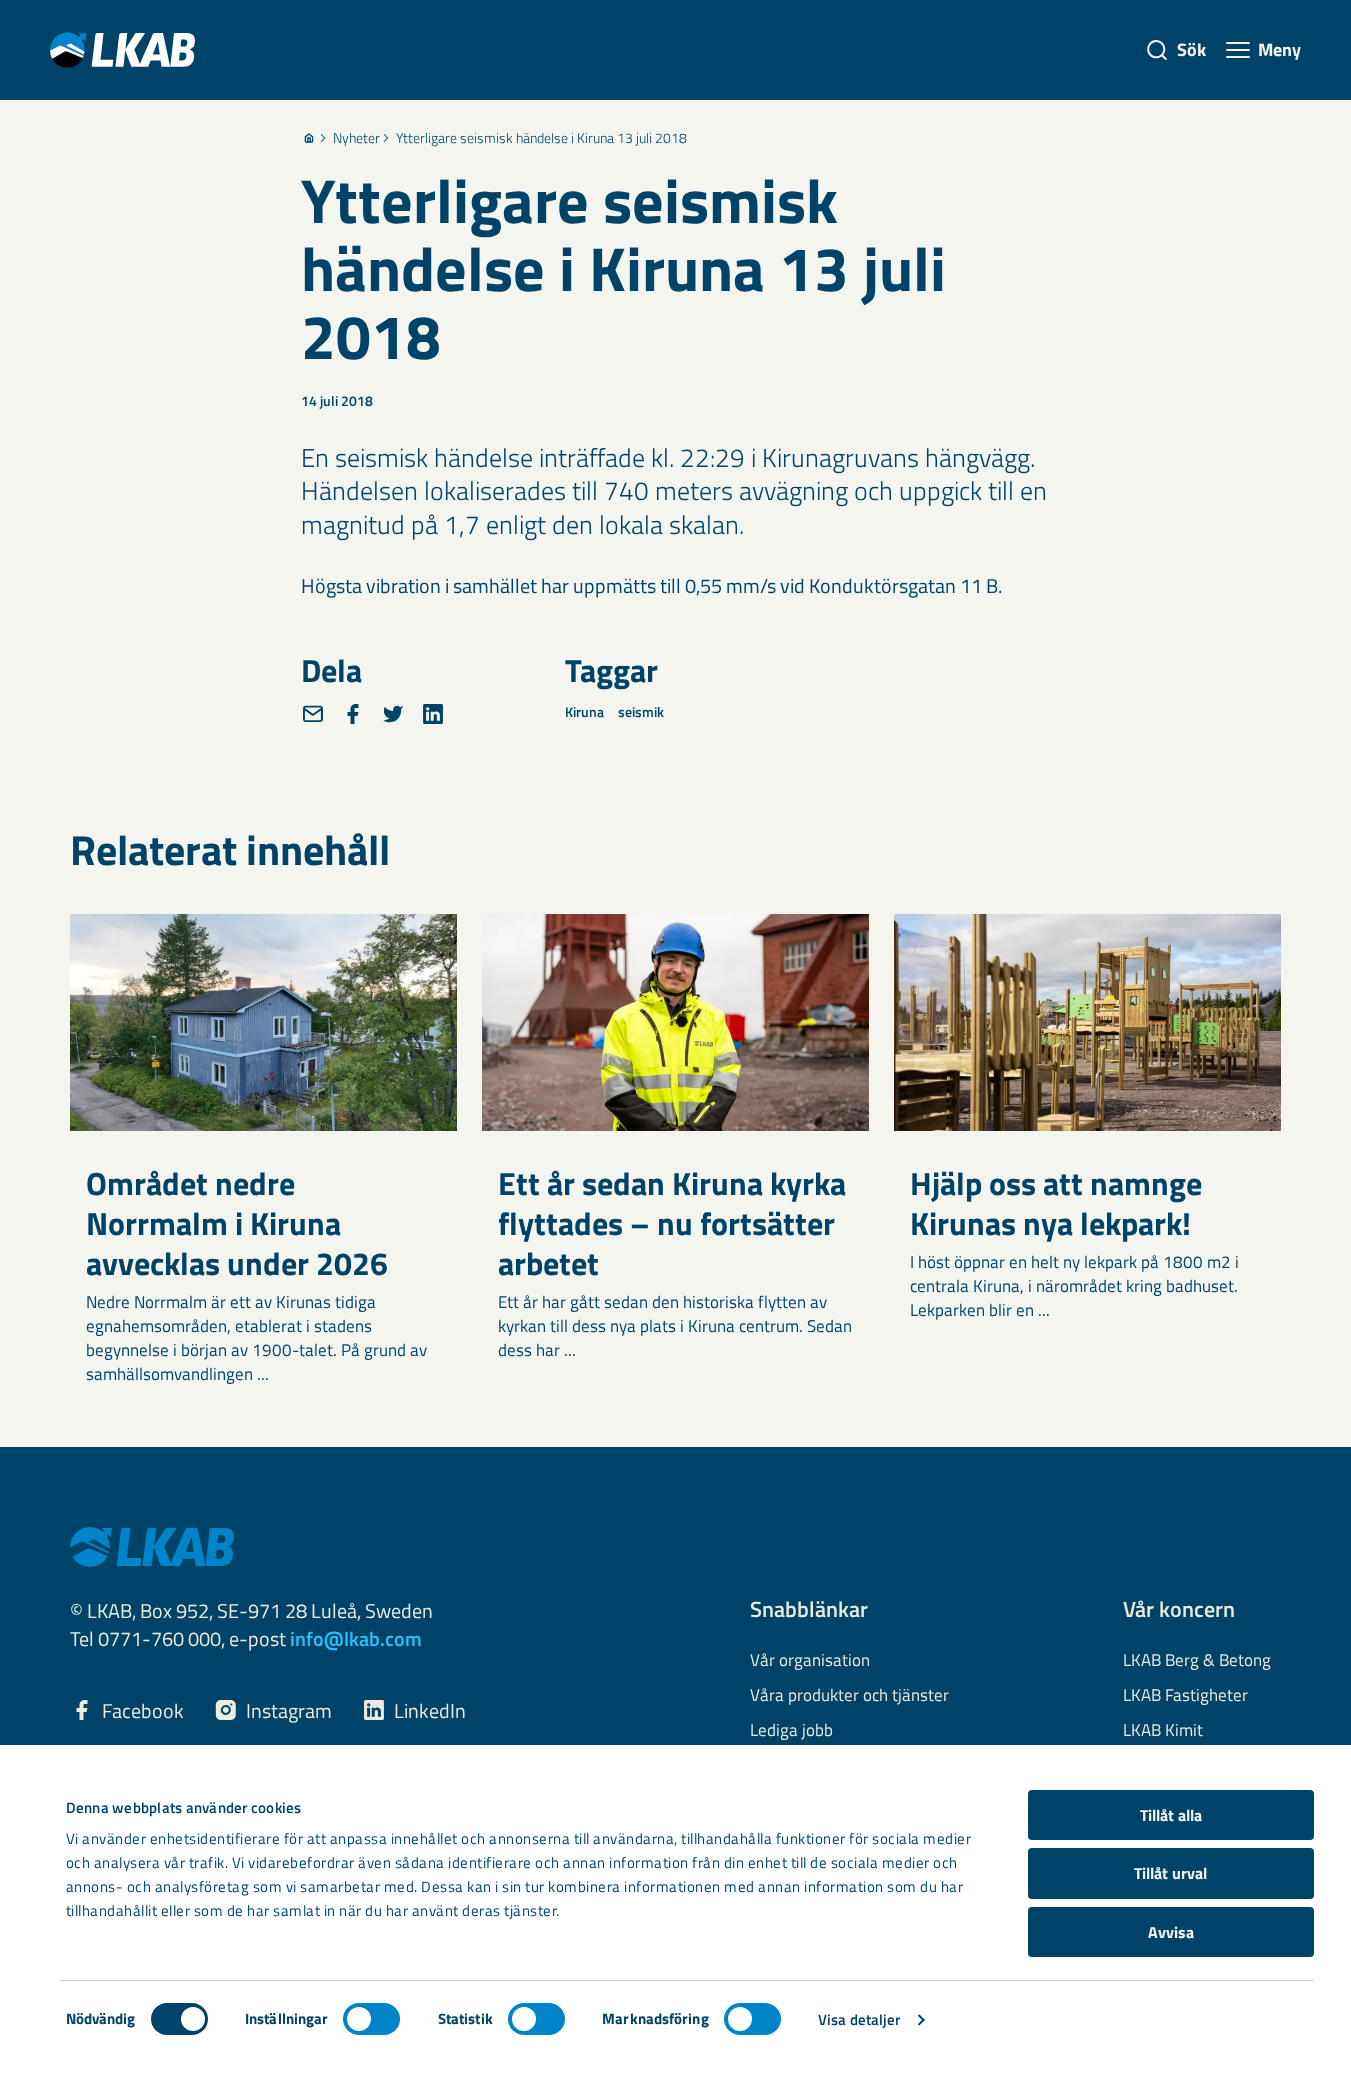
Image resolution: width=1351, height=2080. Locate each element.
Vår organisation (810, 1661)
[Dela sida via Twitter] (393, 714)
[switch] (371, 2019)
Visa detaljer (859, 2019)
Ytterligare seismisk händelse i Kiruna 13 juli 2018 (541, 138)
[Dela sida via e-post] (313, 714)
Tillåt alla (1171, 1815)
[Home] (309, 138)
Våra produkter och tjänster (849, 1696)
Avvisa (1171, 1932)
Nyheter (356, 138)
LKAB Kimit (1163, 1731)
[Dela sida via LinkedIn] (433, 714)
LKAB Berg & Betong (1197, 1661)
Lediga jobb (791, 1731)
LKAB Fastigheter (1185, 1696)
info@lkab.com (356, 1638)
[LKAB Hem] (122, 49)
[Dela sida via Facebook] (353, 714)
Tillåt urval (1170, 1873)
